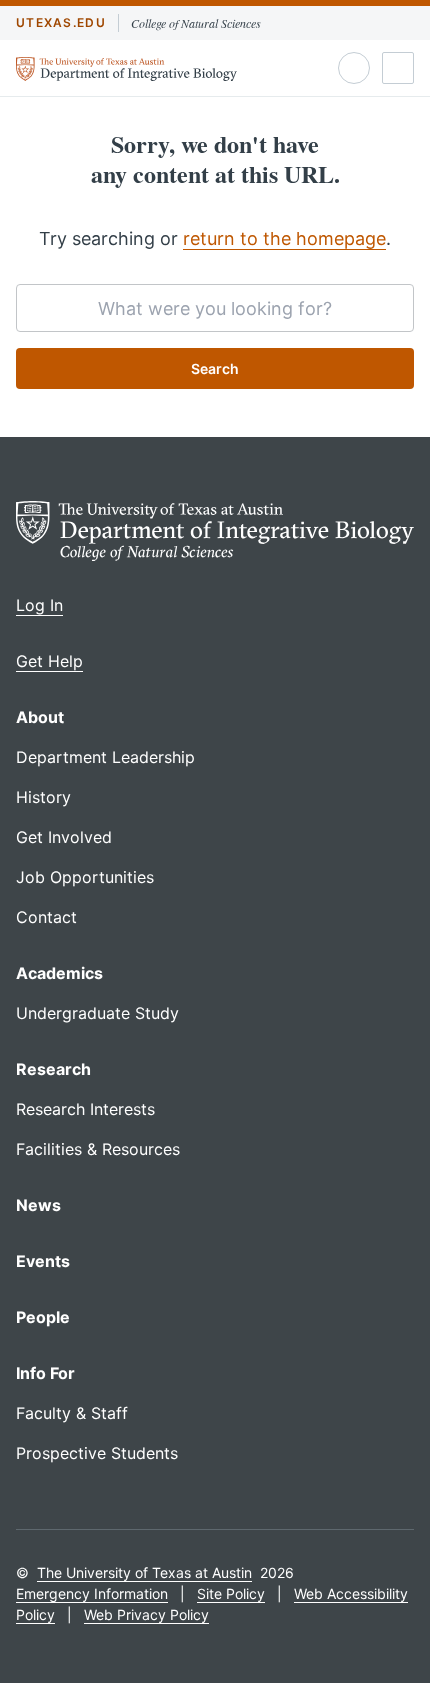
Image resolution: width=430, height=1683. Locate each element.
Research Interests (85, 1109)
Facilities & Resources (98, 1149)
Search (215, 368)
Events (43, 1261)
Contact (46, 917)
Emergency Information (92, 1593)
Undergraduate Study (97, 1013)
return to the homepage (284, 238)
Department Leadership (105, 757)
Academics (59, 973)
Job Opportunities (85, 877)
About (40, 717)
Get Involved (64, 837)
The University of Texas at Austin (144, 1572)
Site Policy (231, 1593)
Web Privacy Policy (146, 1614)
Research (53, 1069)
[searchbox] (215, 308)
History (43, 797)
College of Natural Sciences (196, 23)
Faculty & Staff (72, 1413)
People (43, 1317)
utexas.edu (61, 22)
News (38, 1205)
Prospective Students (97, 1453)
